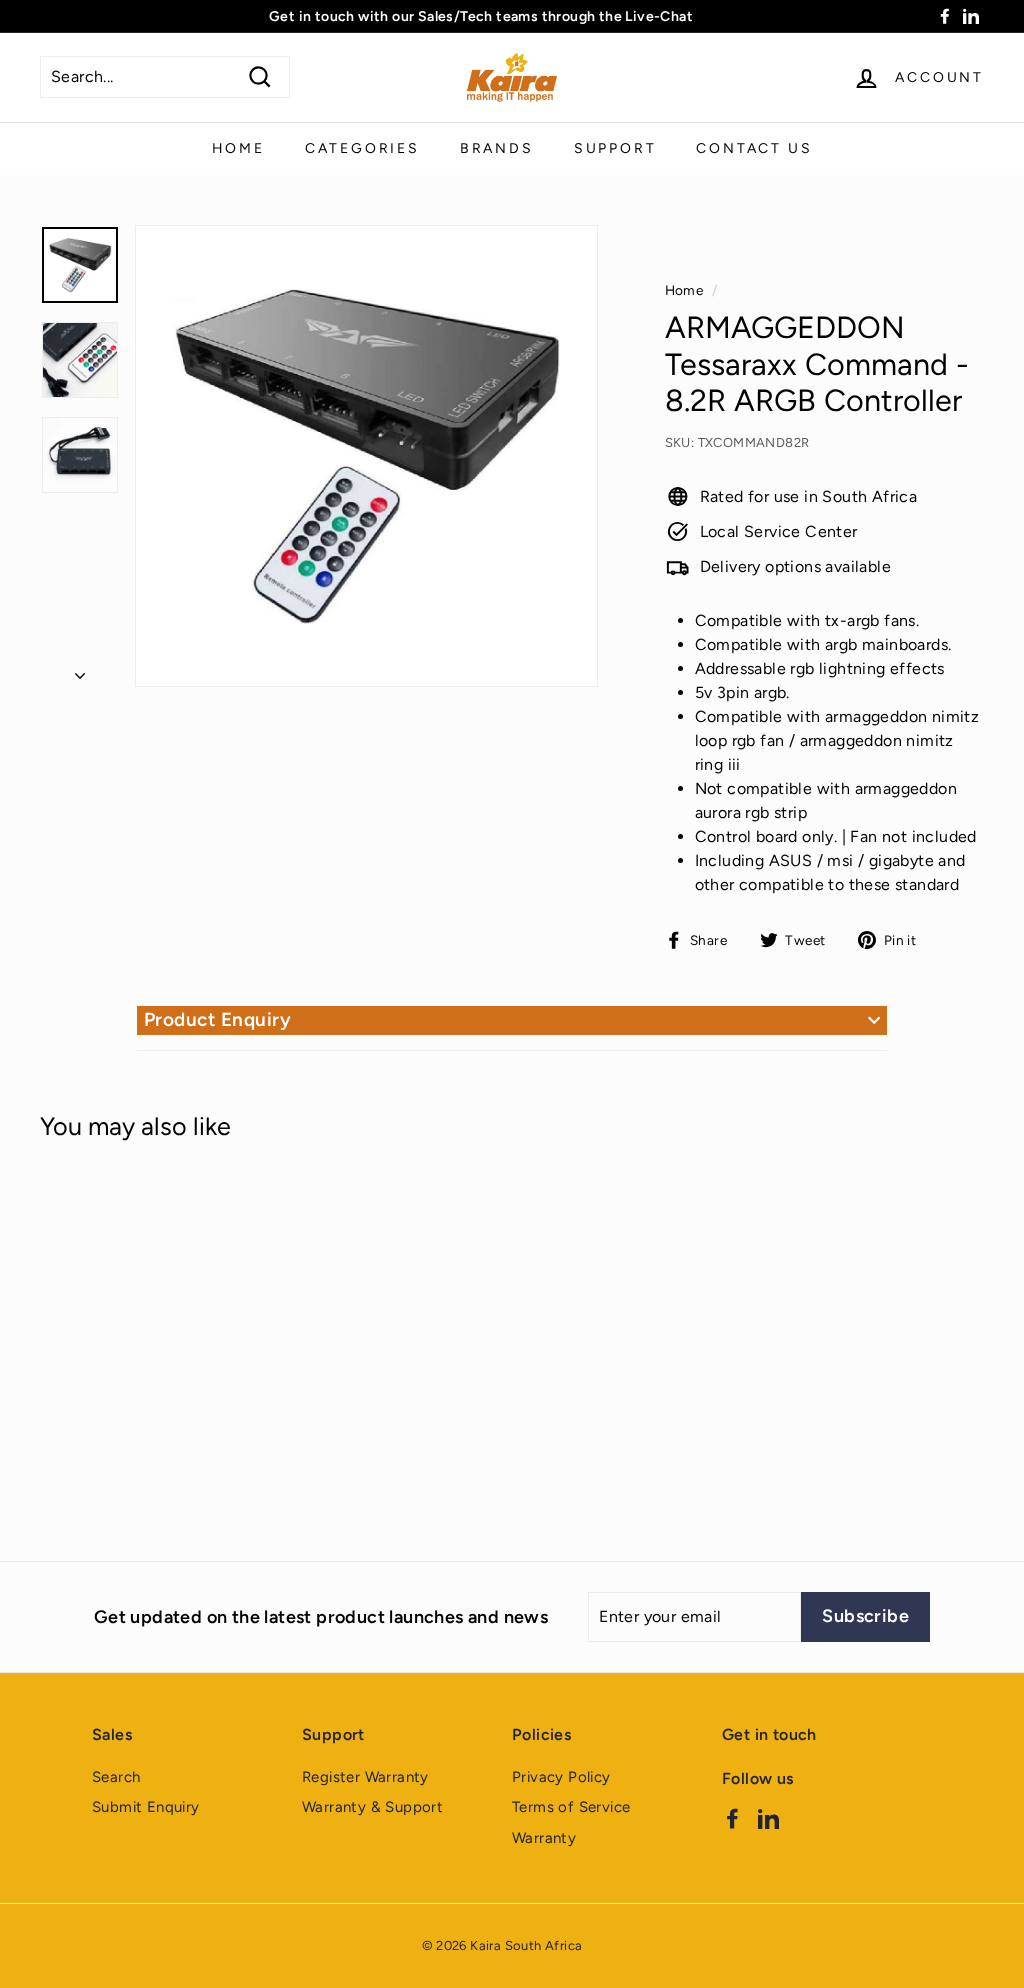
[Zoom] (366, 456)
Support (615, 148)
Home (238, 148)
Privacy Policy (561, 1777)
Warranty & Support (372, 1807)
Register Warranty (365, 1777)
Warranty (544, 1838)
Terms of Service (571, 1807)
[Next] (80, 670)
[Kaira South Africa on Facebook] (732, 1817)
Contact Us (754, 148)
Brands (497, 148)
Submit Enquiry (146, 1807)
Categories (362, 148)
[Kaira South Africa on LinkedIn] (768, 1817)
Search (116, 1777)
